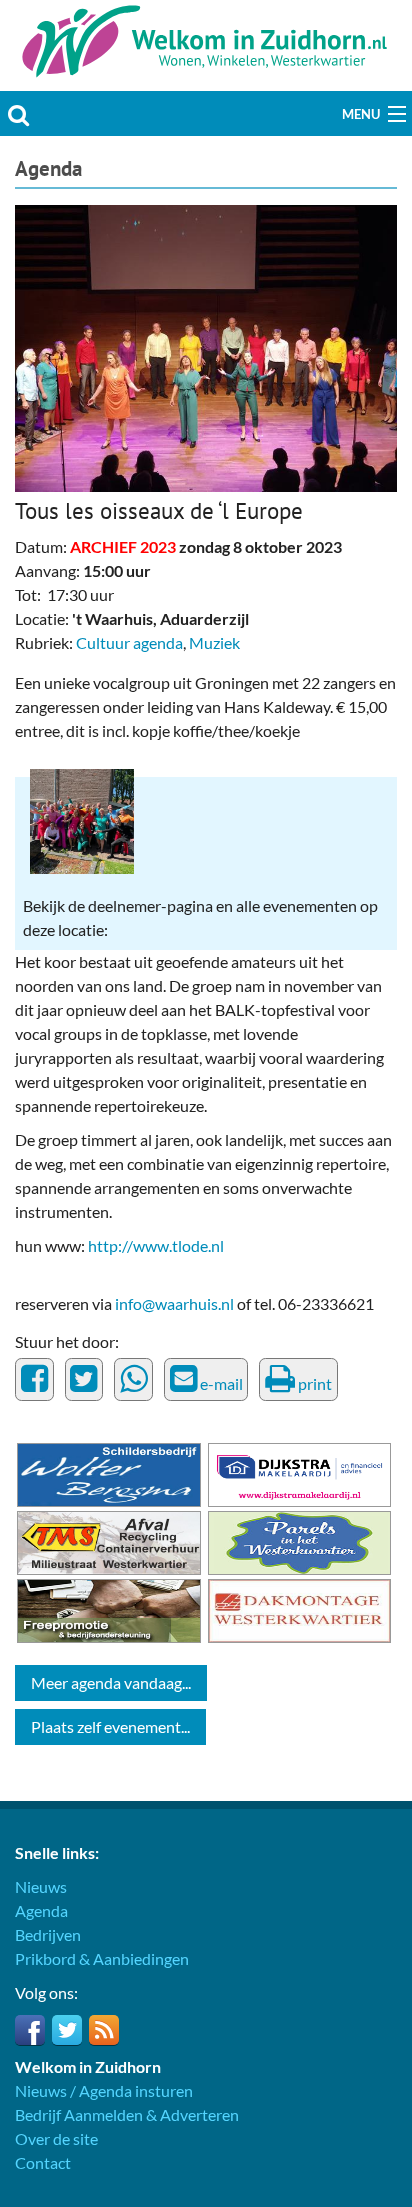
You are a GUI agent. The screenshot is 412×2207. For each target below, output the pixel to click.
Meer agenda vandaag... (111, 1682)
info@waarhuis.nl (174, 1303)
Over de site (56, 2138)
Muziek (214, 642)
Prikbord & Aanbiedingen (102, 1958)
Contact (43, 2162)
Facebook (30, 2030)
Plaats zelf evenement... (110, 1726)
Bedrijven (48, 1934)
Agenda (48, 168)
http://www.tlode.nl (156, 1245)
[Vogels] (206, 346)
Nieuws (41, 1886)
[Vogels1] (82, 819)
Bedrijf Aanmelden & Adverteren (127, 2114)
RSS (104, 2030)
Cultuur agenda (129, 642)
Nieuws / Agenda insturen (104, 2090)
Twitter (67, 2030)
